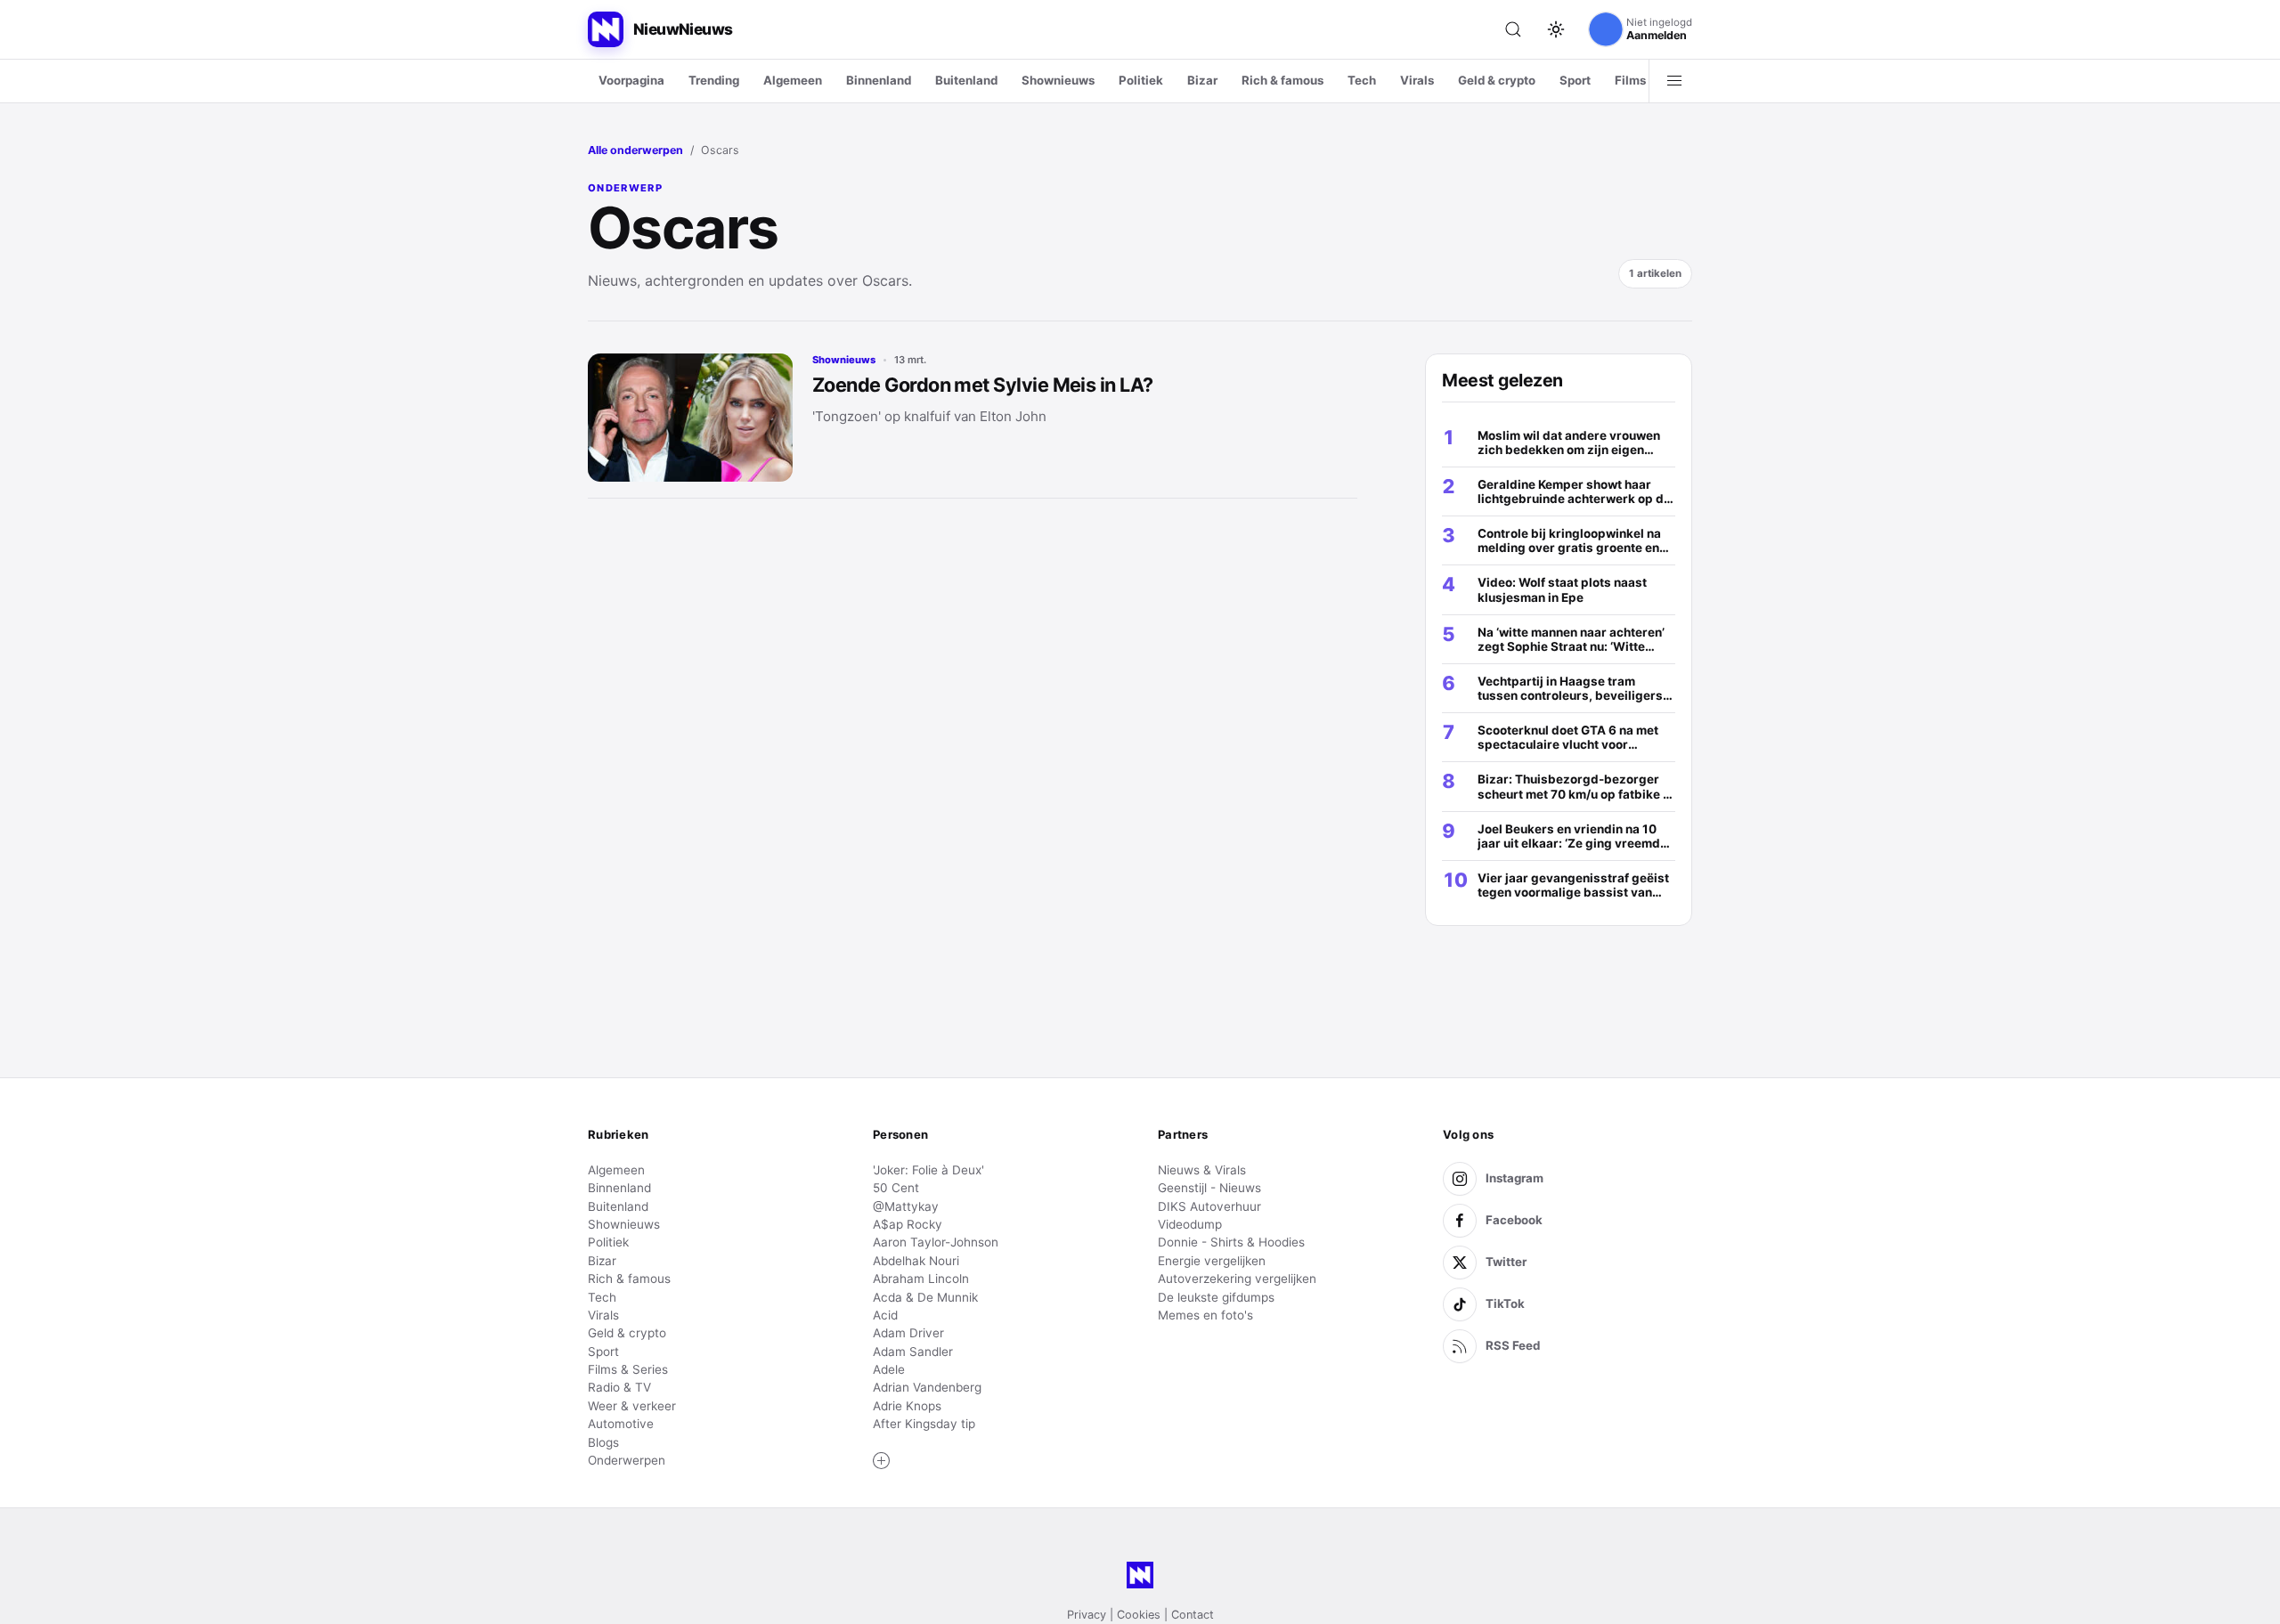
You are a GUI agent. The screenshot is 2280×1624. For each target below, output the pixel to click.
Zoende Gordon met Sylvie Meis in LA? (983, 385)
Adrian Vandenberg (927, 1387)
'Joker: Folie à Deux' (928, 1170)
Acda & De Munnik (925, 1297)
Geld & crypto (1497, 80)
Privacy (1087, 1615)
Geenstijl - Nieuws (1209, 1188)
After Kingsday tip (924, 1424)
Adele (889, 1369)
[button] (882, 1461)
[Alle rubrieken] (1674, 81)
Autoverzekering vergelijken (1237, 1279)
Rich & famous (1282, 80)
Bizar (1202, 80)
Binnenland (879, 80)
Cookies (1139, 1615)
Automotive (621, 1424)
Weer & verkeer (632, 1406)
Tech (1362, 80)
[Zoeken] (1513, 29)
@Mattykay (906, 1206)
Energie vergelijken (1212, 1261)
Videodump (1190, 1224)
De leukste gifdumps (1216, 1297)
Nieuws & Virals (1202, 1170)
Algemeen (793, 80)
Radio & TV (619, 1387)
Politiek (1141, 80)
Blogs (603, 1442)
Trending (714, 80)
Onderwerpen (627, 1460)
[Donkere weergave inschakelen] (1556, 29)
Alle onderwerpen (635, 150)
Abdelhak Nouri (916, 1261)
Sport (1575, 80)
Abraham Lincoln (921, 1279)
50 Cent (896, 1188)
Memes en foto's (1205, 1315)
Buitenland (966, 80)
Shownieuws (1058, 80)
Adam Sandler (913, 1352)
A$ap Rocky (908, 1224)
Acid (885, 1315)
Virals (1417, 80)
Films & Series (628, 1369)
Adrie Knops (907, 1406)
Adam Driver (908, 1333)
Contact (1193, 1615)
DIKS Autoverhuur (1209, 1206)
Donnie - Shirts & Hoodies (1231, 1242)
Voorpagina (631, 80)
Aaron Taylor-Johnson (936, 1242)
